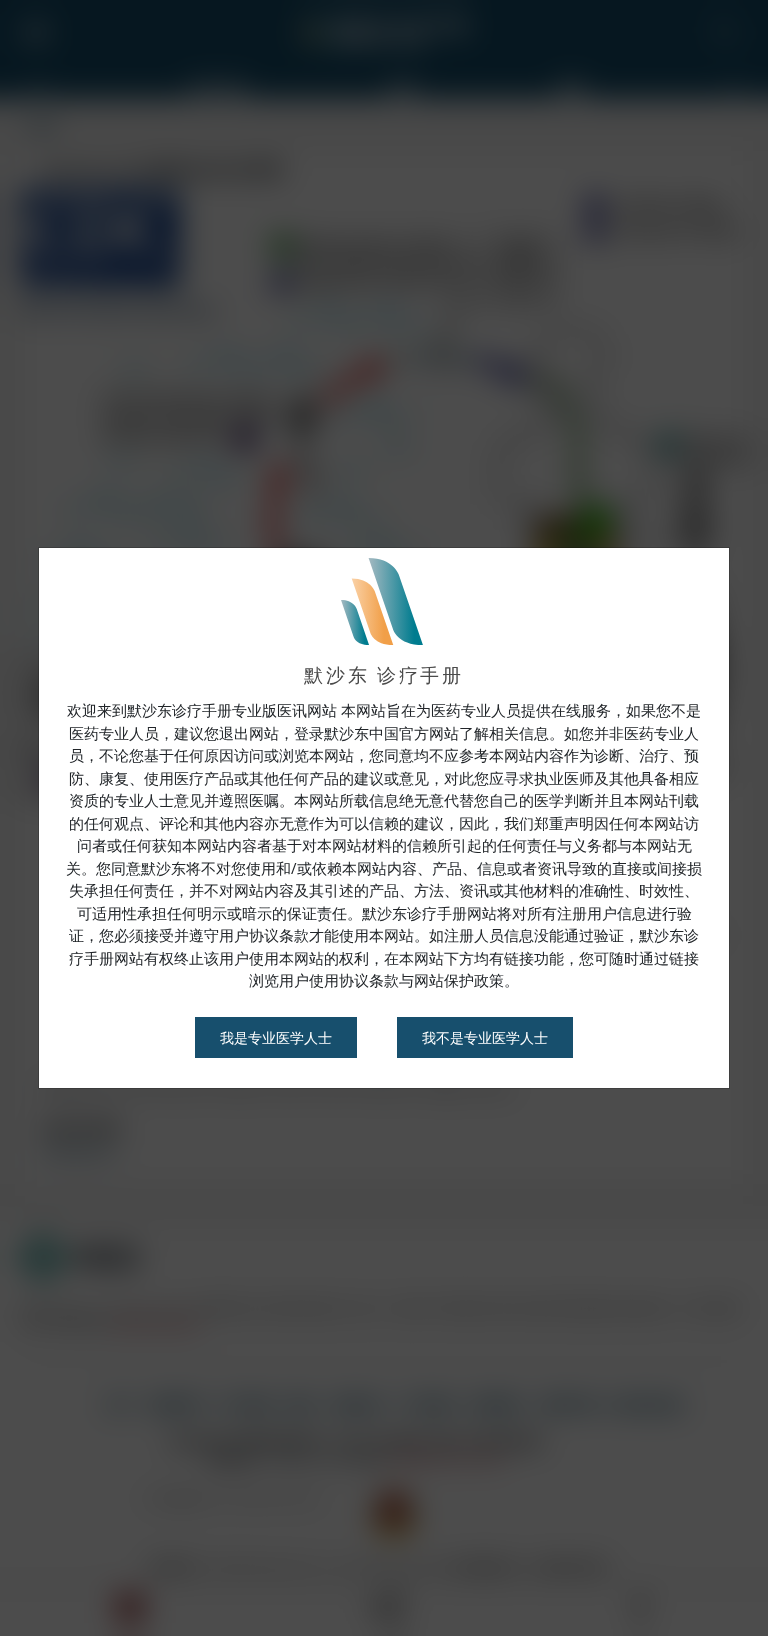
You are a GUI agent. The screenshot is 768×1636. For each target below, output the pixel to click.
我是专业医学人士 (276, 1037)
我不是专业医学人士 (485, 1037)
